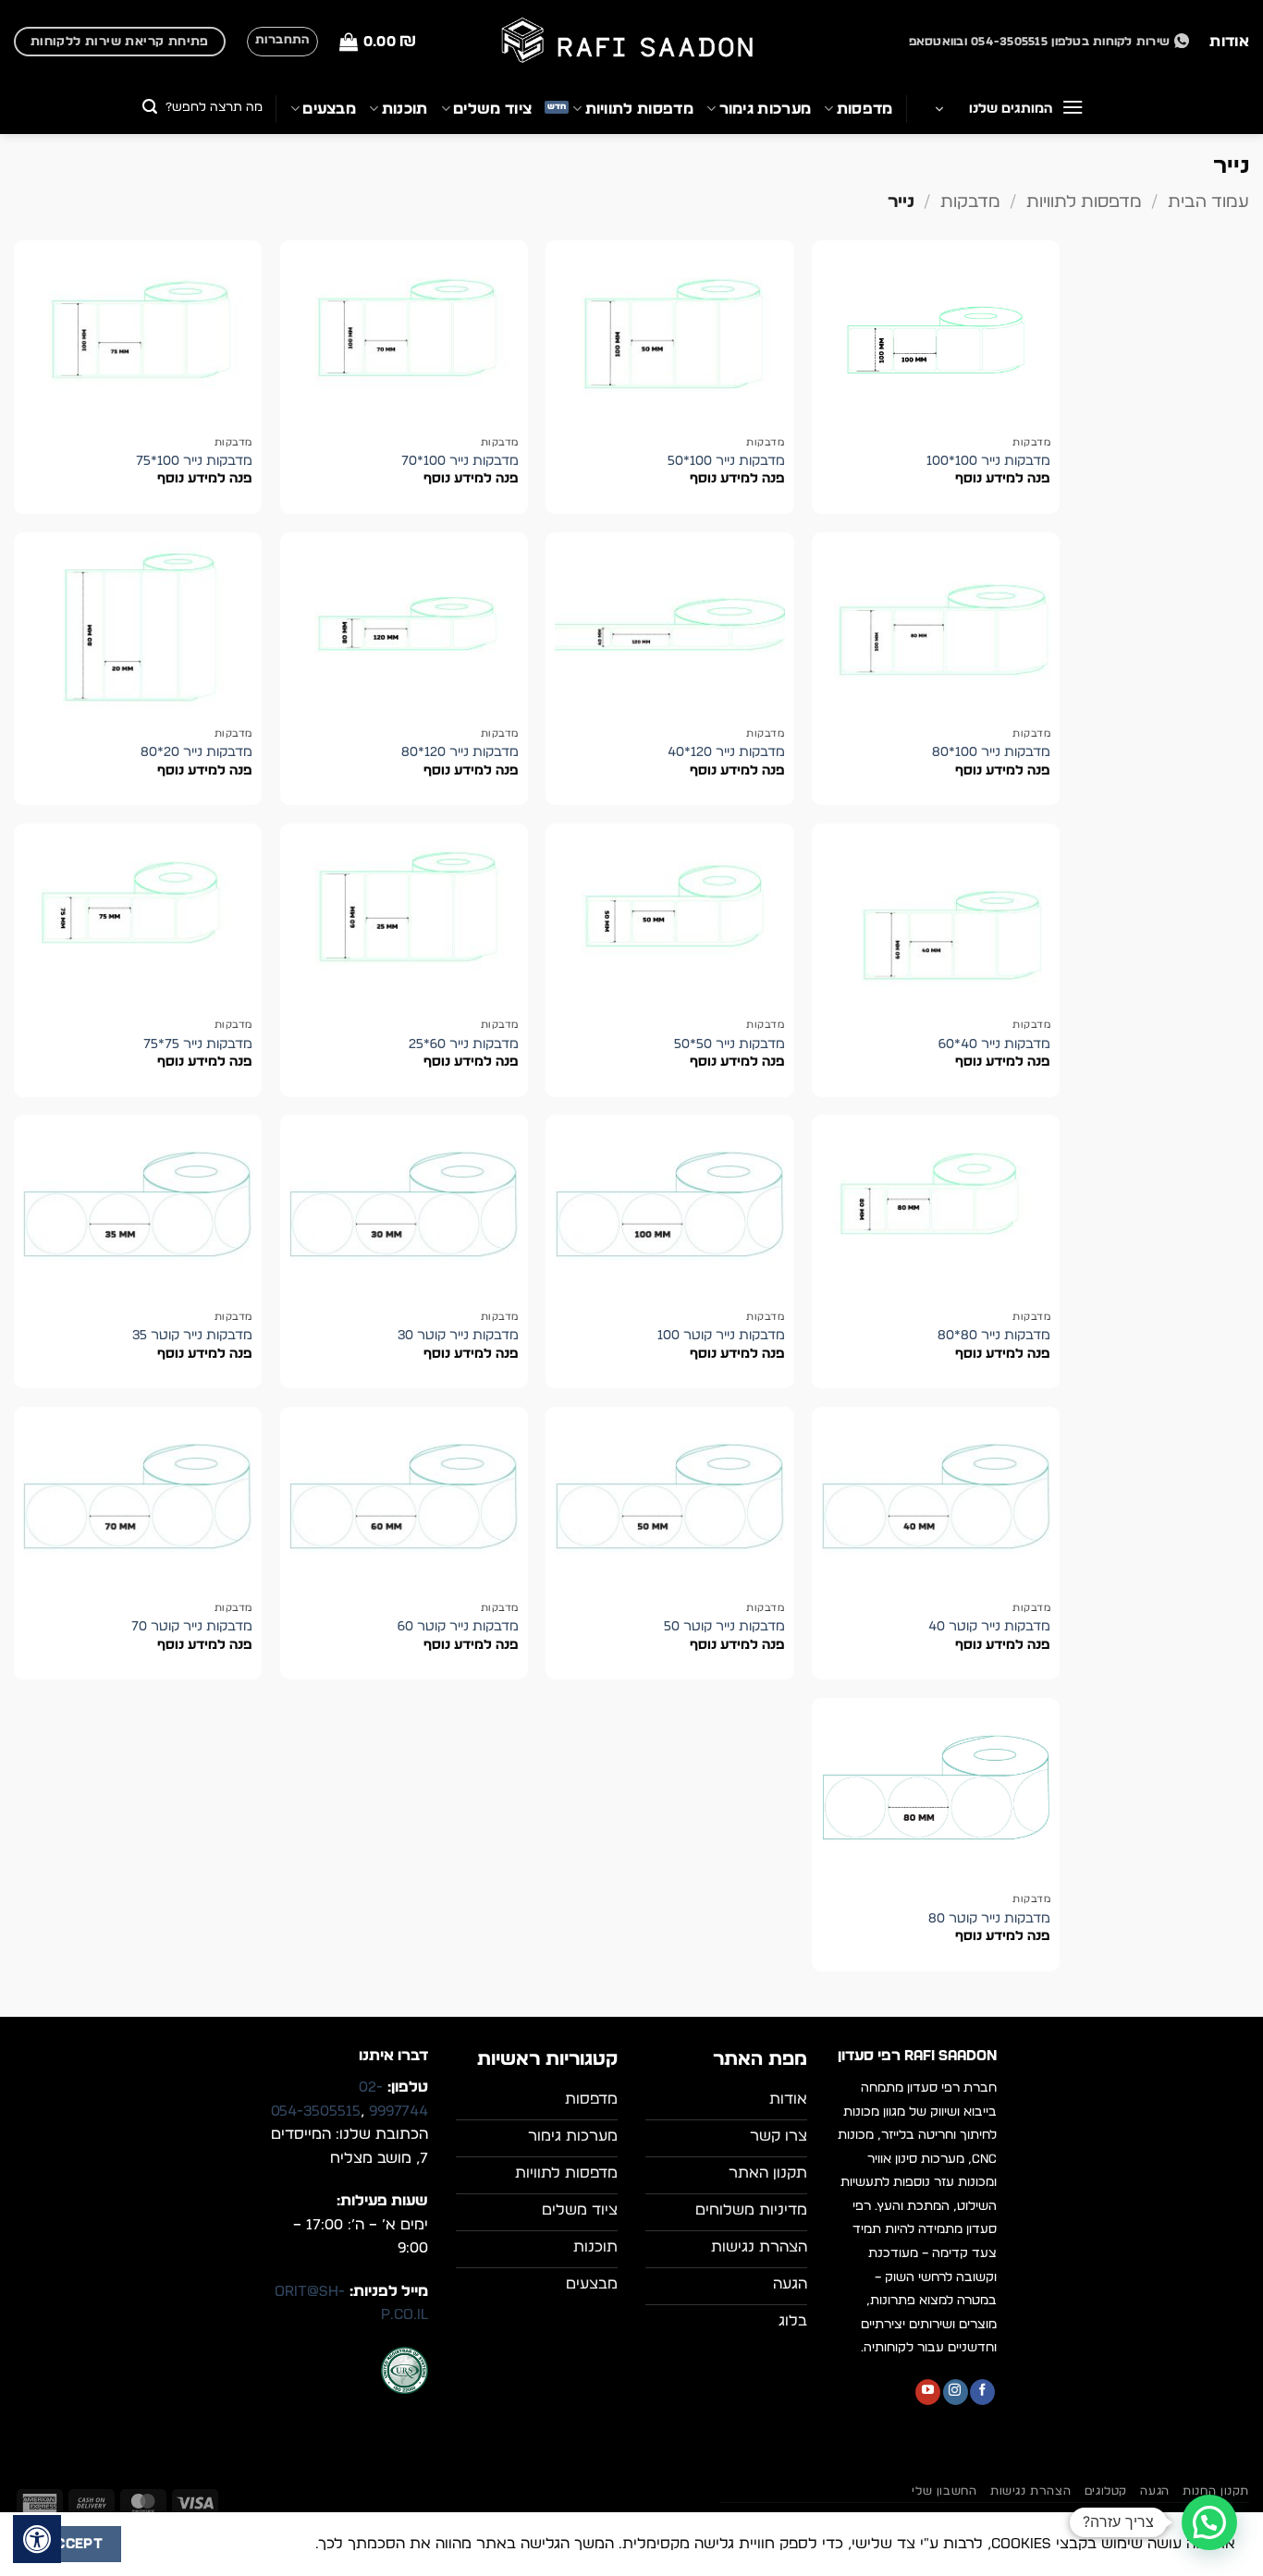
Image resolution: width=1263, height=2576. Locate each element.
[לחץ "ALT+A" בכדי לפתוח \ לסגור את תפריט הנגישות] (37, 2539)
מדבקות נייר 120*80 (460, 752)
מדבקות (970, 202)
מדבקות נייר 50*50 (730, 1044)
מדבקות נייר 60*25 (464, 1044)
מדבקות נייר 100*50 (726, 461)
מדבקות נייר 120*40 (726, 752)
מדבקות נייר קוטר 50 (724, 1626)
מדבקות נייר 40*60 (994, 1044)
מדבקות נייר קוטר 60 (458, 1626)
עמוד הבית (1208, 202)
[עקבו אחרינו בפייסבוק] (982, 2392)
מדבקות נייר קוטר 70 (192, 1626)
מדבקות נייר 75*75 (198, 1044)
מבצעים (329, 109)
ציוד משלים (492, 109)
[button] (378, 42)
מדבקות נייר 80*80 (994, 1335)
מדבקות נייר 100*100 (988, 461)
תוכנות (405, 109)
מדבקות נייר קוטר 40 (989, 1626)
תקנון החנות (1216, 2491)
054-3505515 (316, 2111)
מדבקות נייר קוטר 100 (721, 1335)
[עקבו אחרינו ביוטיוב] (928, 2392)
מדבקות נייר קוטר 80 (989, 1918)
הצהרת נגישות (1030, 2491)
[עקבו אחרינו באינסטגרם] (956, 2392)
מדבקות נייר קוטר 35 (192, 1335)
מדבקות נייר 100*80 (991, 752)
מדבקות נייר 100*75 (194, 461)
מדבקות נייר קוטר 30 (458, 1335)
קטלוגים (1106, 2491)
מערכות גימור (765, 109)
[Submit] (150, 109)
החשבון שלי (944, 2491)
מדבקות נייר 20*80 (196, 752)
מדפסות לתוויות (639, 109)
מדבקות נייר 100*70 (460, 461)
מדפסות (864, 109)
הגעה (1154, 2491)
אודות (1229, 42)
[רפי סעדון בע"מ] (631, 42)
